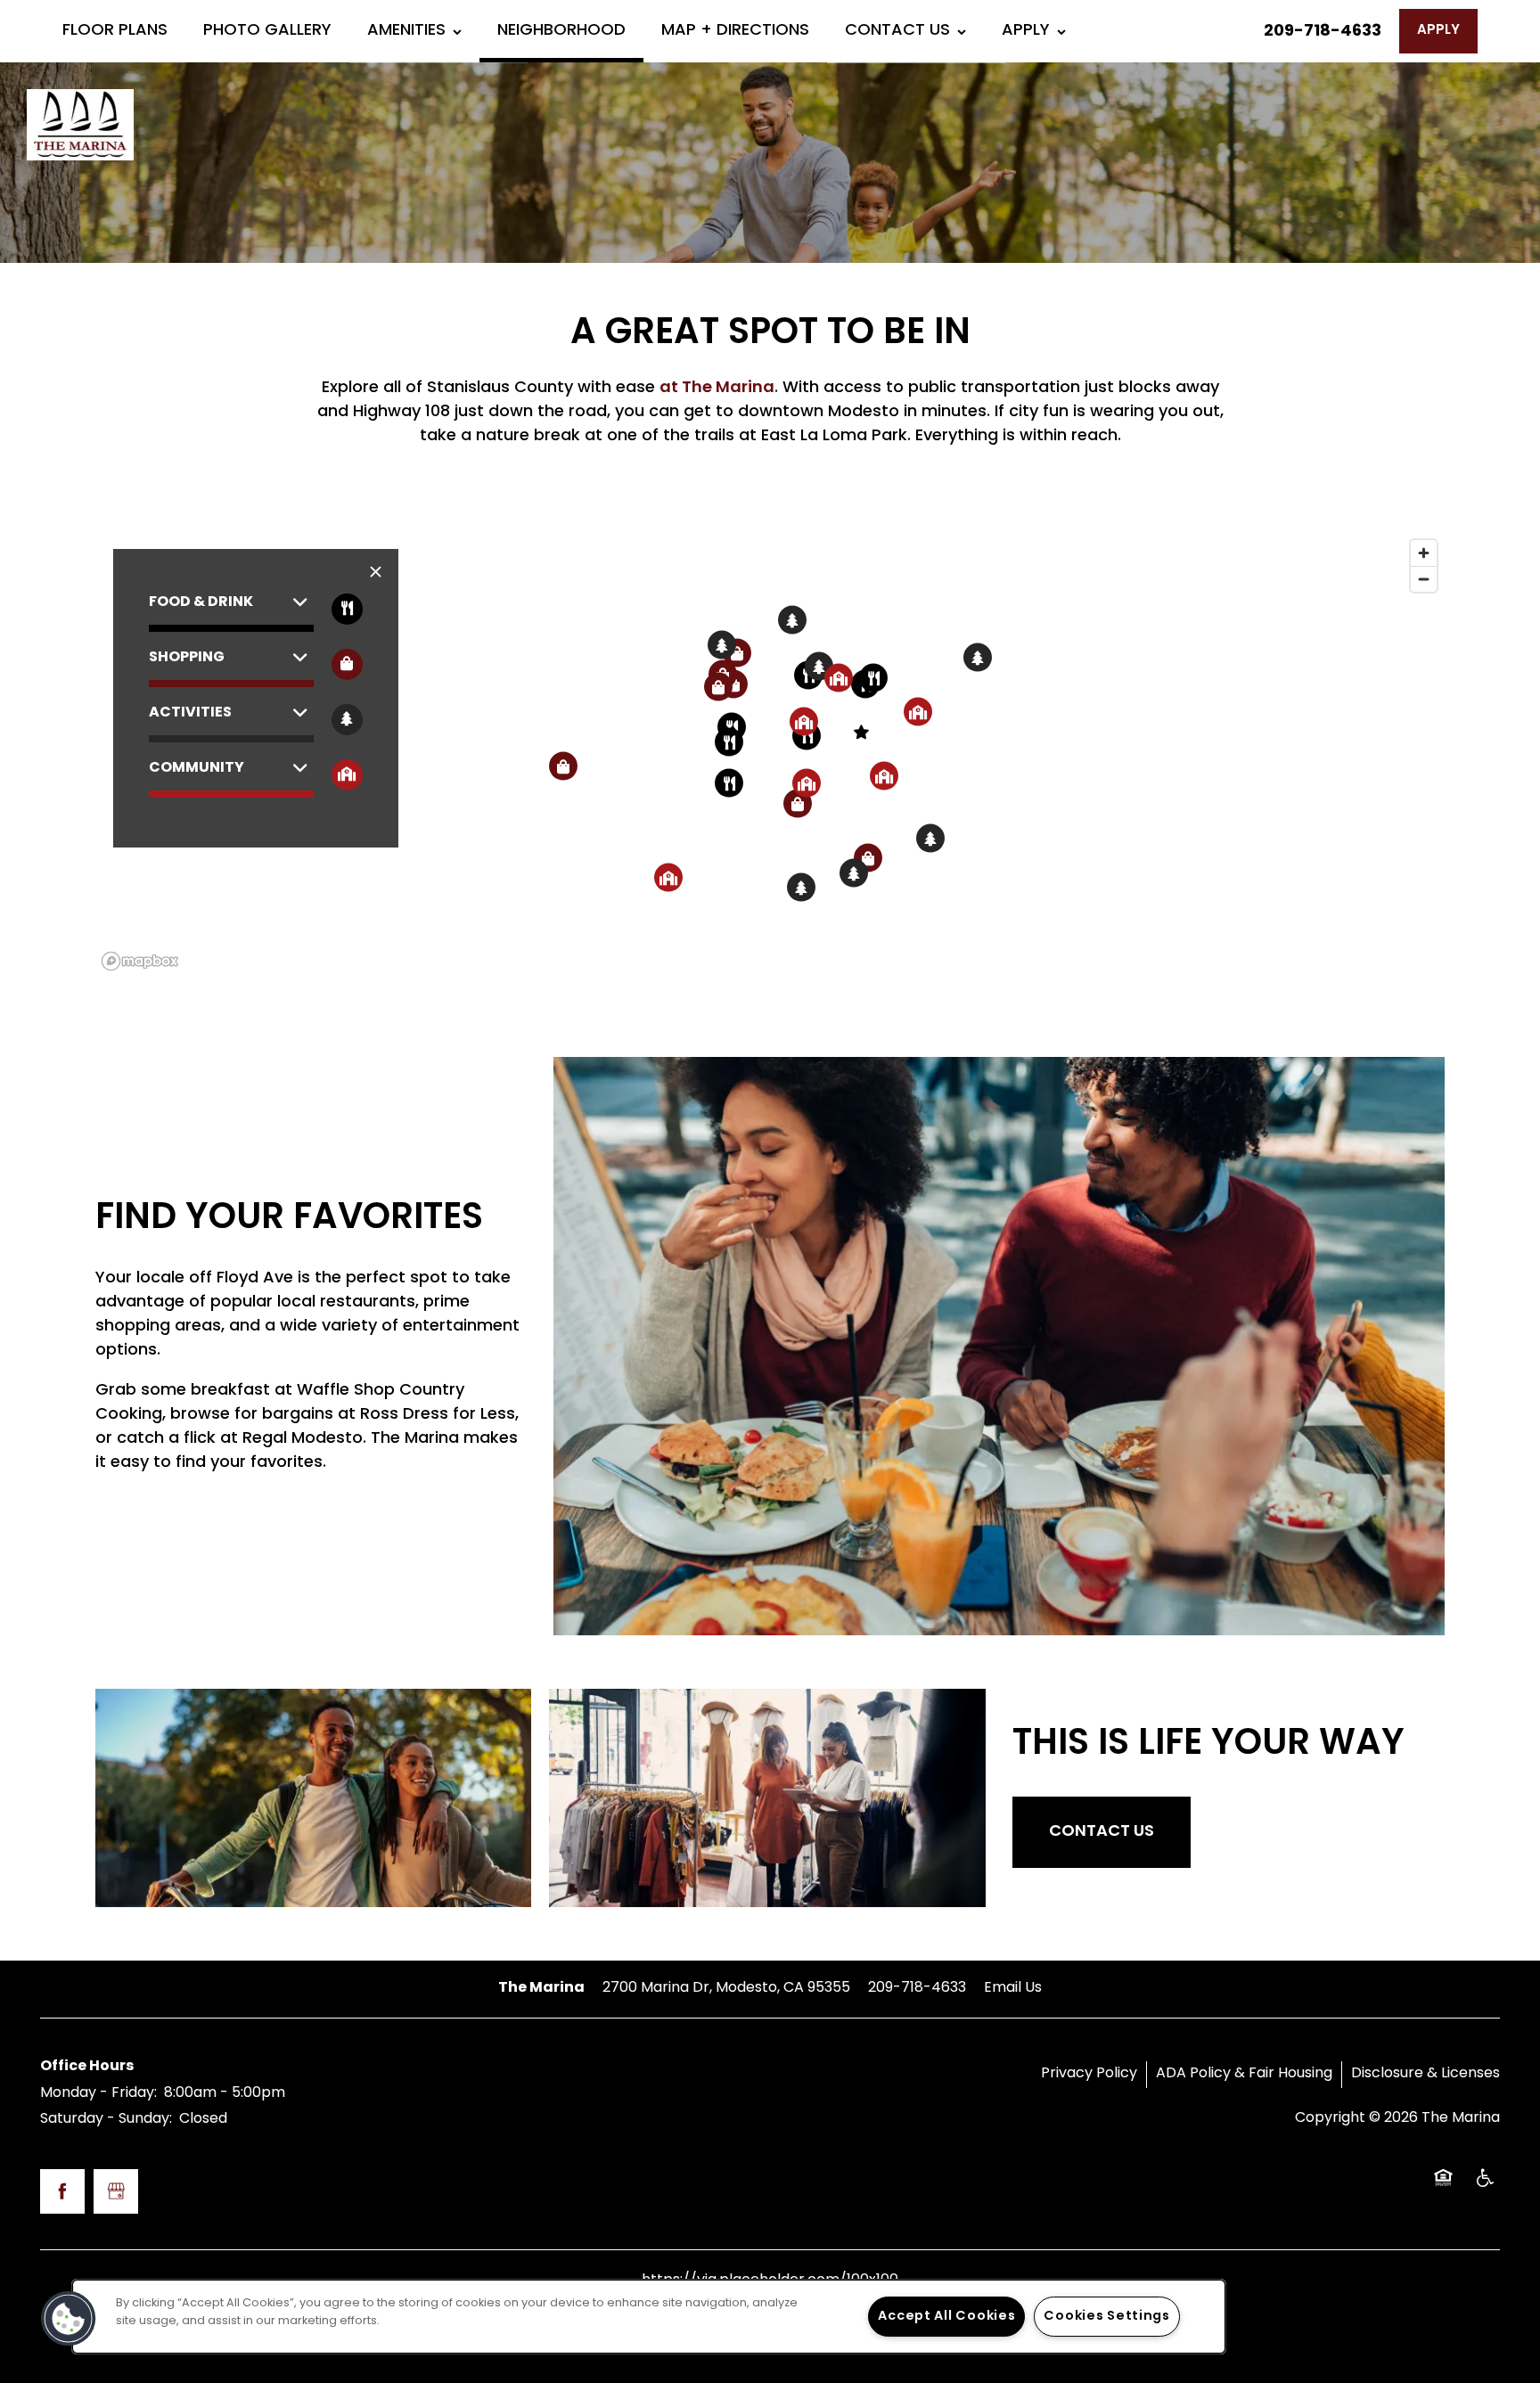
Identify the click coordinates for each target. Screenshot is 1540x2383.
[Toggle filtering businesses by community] (347, 775)
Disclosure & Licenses (1425, 2074)
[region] (770, 754)
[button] (1438, 31)
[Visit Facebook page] (62, 2191)
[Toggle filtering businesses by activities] (347, 720)
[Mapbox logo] (140, 961)
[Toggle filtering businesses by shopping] (347, 664)
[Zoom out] (1424, 579)
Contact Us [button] (1102, 1832)
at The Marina (717, 388)
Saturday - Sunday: (106, 2119)
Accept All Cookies (946, 2317)
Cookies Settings (1107, 2317)
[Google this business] (116, 2191)
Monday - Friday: (98, 2093)
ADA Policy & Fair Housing (1244, 2074)
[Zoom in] (1424, 553)
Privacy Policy (1089, 2074)
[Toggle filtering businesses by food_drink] (347, 609)
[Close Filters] (376, 573)
